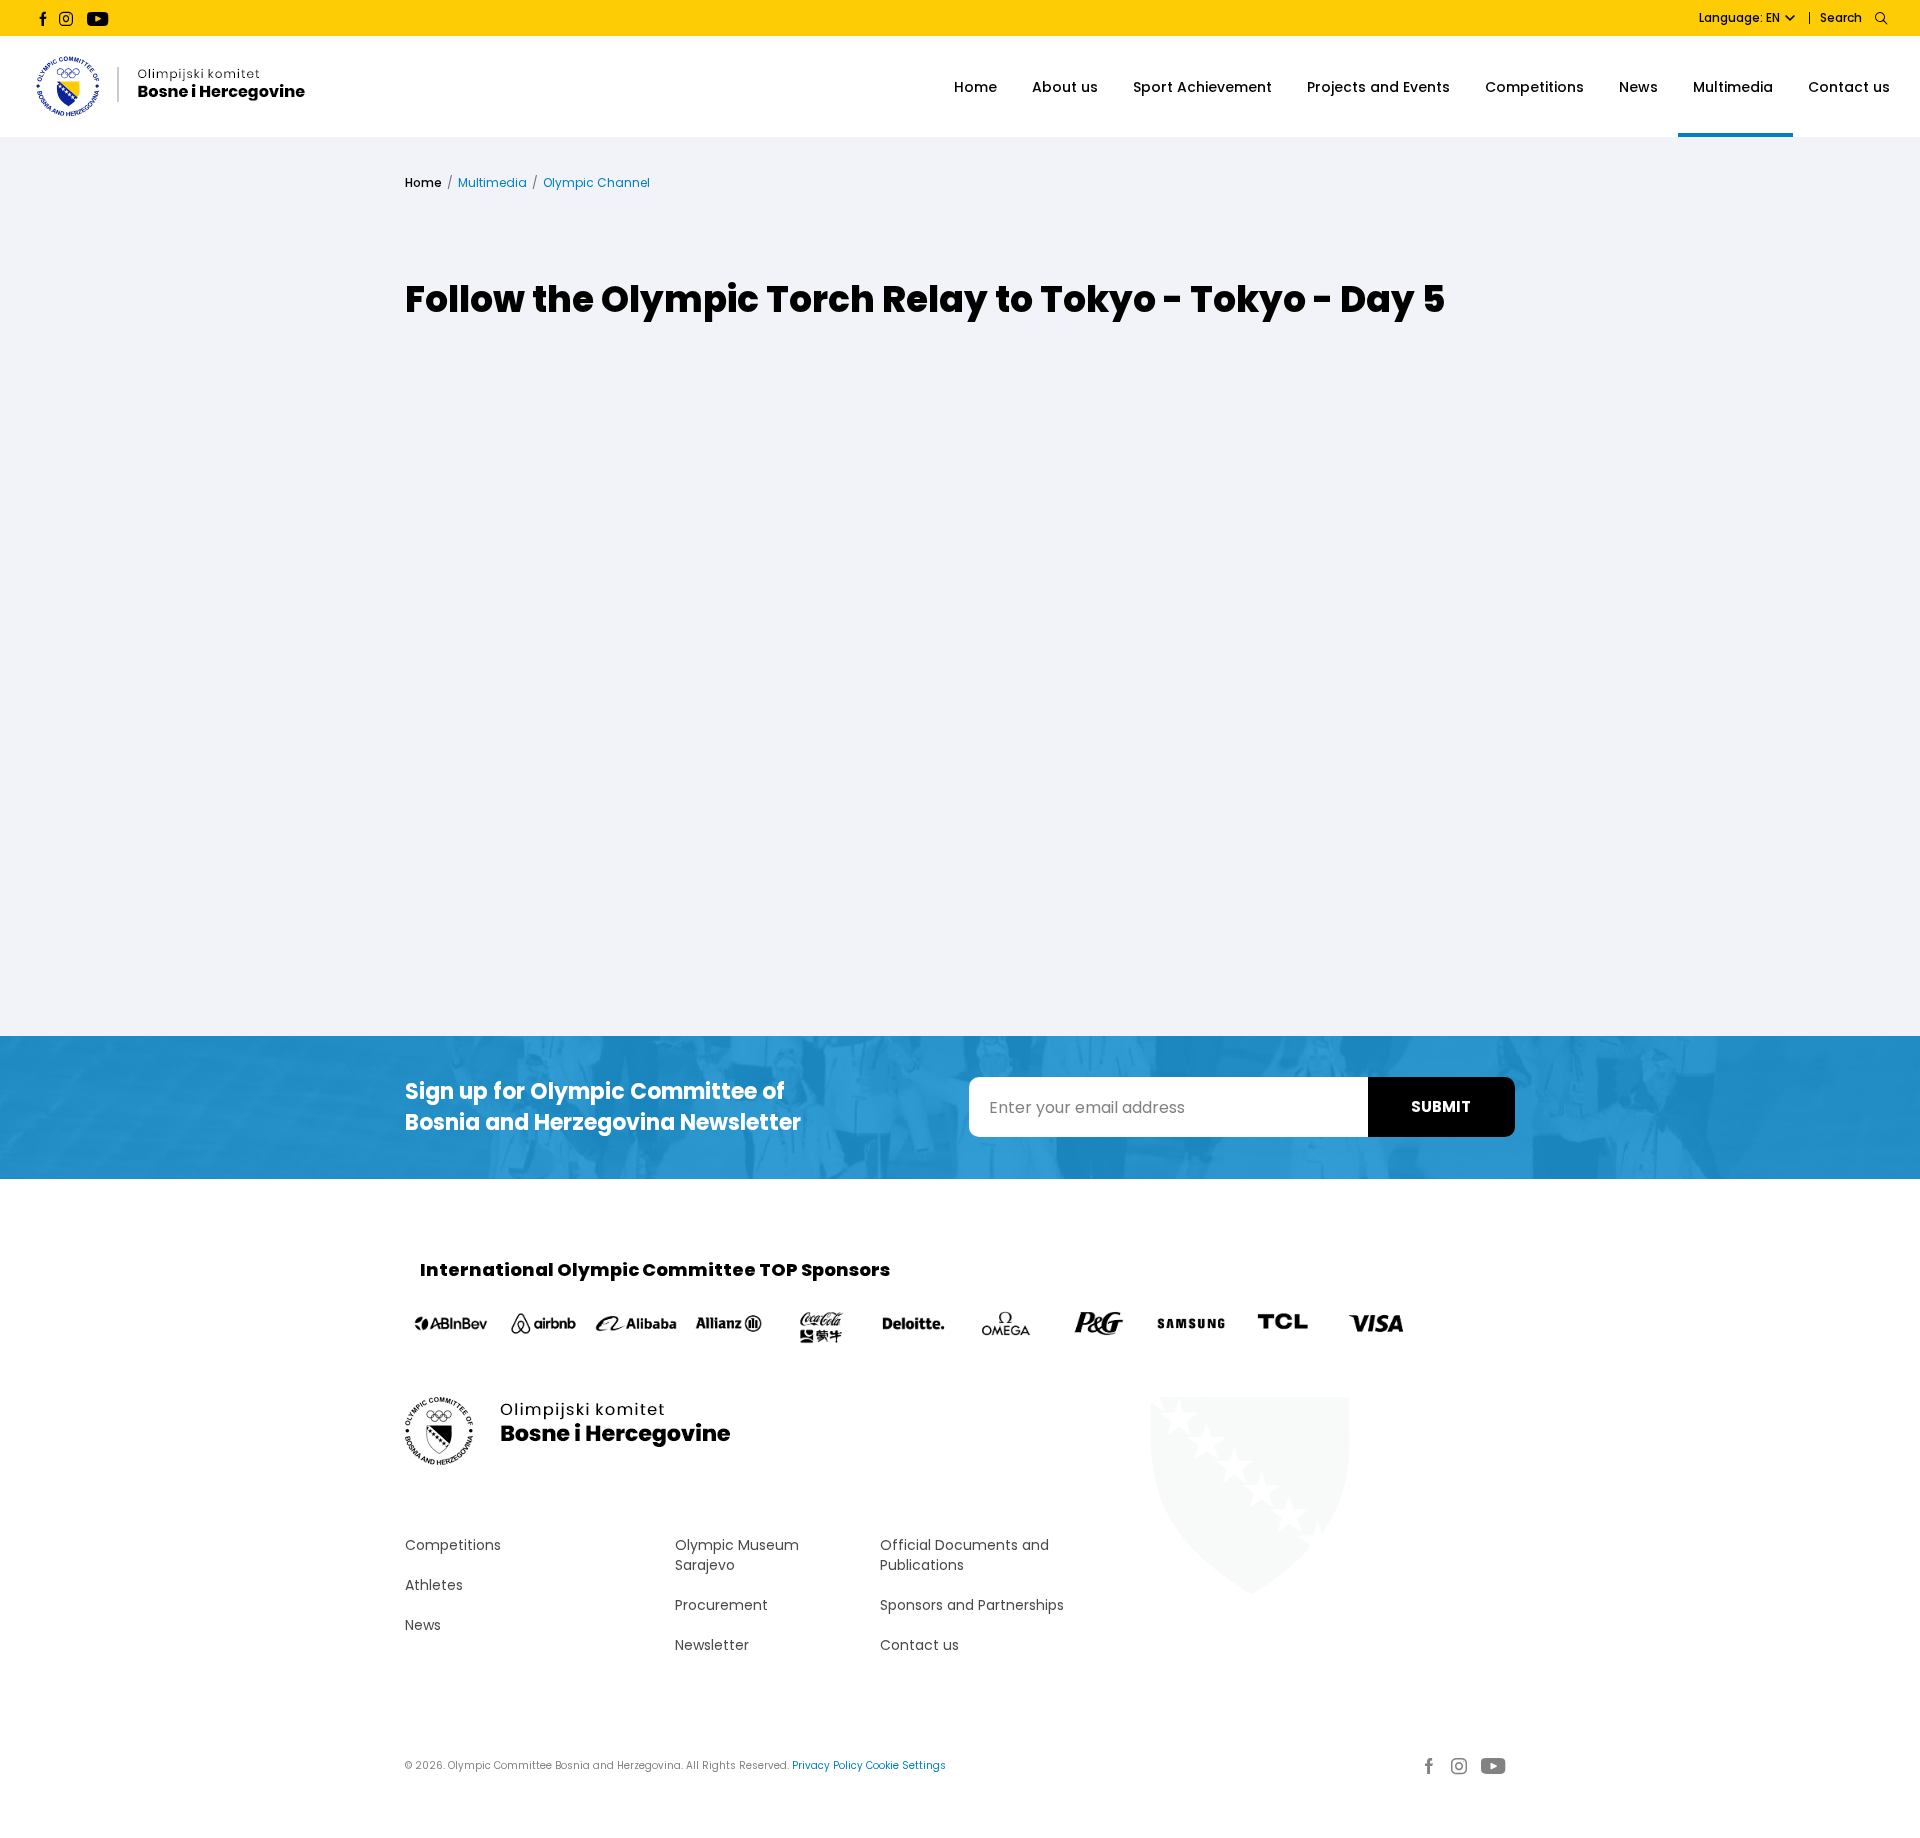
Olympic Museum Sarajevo (737, 1555)
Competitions (1534, 87)
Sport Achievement (1202, 87)
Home (975, 87)
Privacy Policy (827, 1765)
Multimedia (1733, 87)
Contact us (1849, 87)
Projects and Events (1378, 87)
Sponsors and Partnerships (972, 1605)
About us (1065, 87)
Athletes (434, 1585)
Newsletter (712, 1645)
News (1638, 87)
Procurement (721, 1605)
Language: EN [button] (1739, 17)
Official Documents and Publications (964, 1555)
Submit (1441, 1106)
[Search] (1880, 18)
